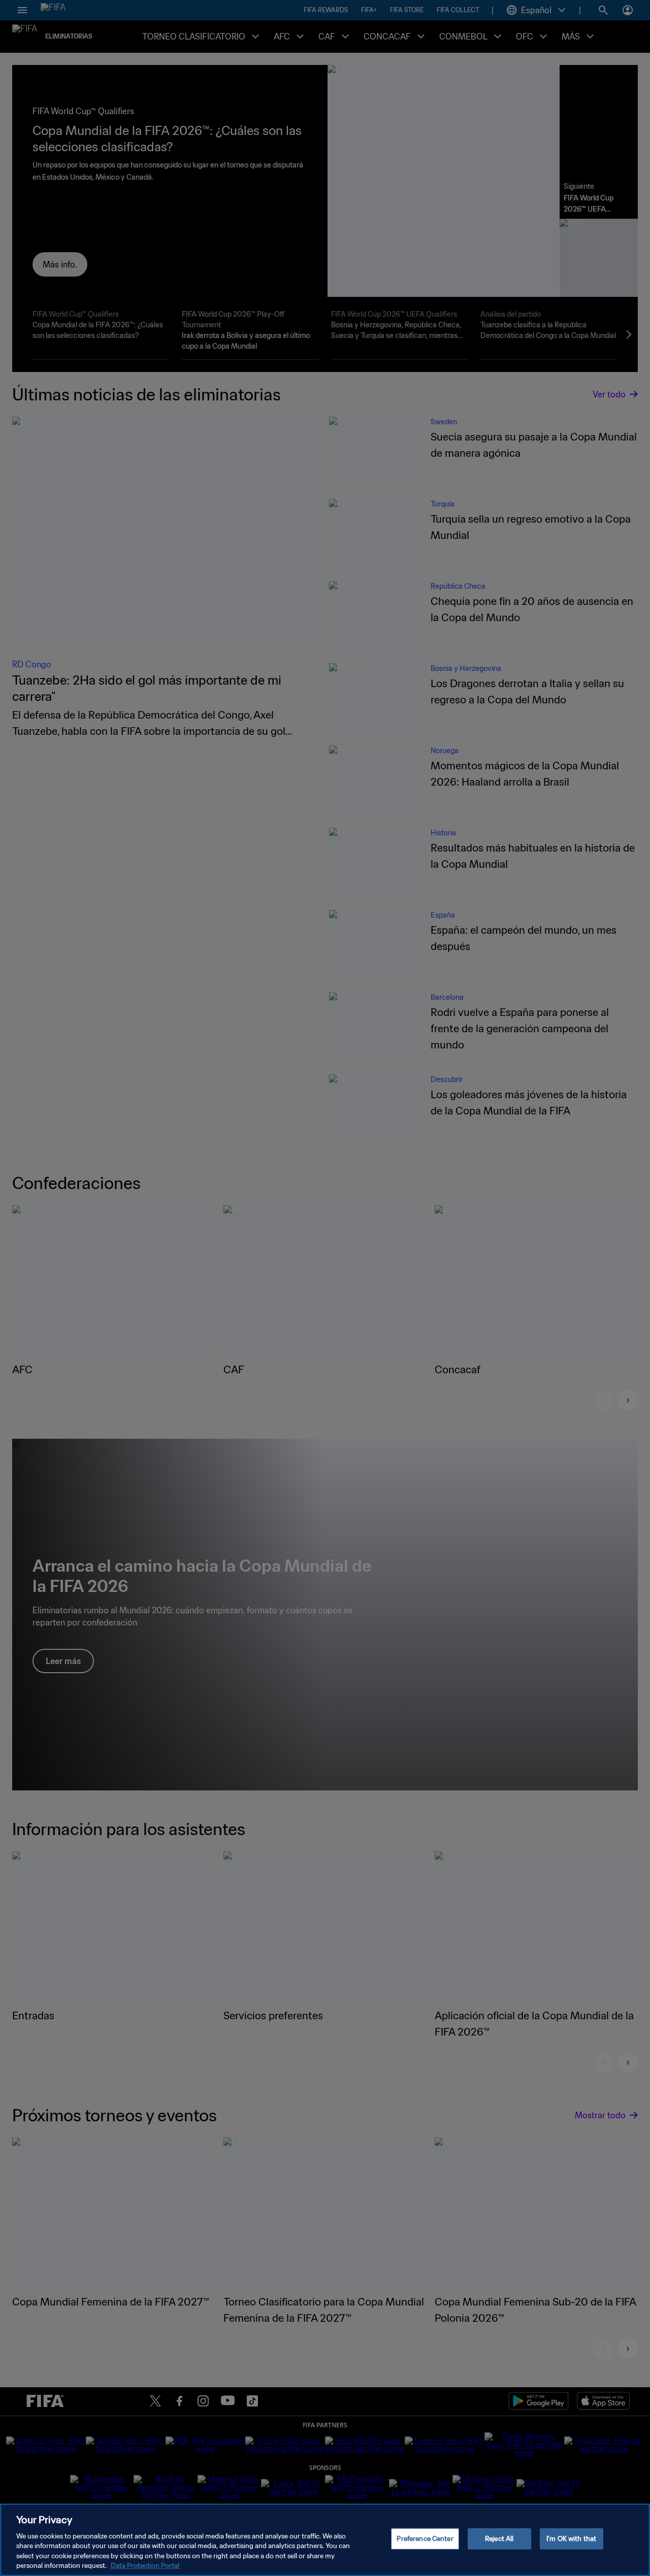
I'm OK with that (571, 2539)
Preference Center (425, 2539)
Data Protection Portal (145, 2566)
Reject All (499, 2539)
